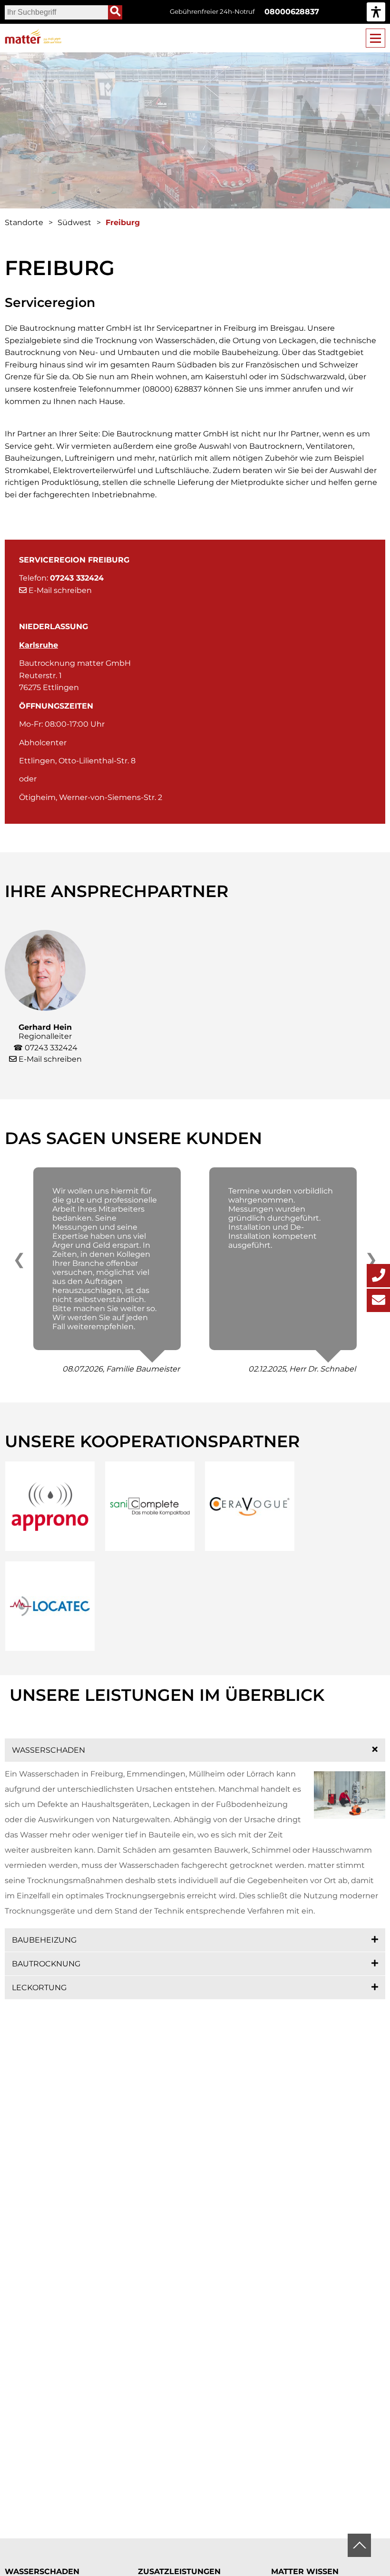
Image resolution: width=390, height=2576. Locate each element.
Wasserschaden (49, 1750)
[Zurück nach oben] (359, 2545)
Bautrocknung (46, 1964)
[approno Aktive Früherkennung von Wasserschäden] (50, 1506)
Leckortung (39, 1988)
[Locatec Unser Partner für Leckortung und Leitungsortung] (50, 1606)
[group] (376, 12)
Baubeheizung (44, 1940)
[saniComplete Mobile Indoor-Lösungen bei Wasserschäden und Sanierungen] (150, 1506)
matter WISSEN (305, 2571)
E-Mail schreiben (59, 590)
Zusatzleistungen (179, 2571)
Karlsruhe (39, 645)
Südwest (74, 222)
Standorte (24, 222)
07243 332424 (51, 1048)
